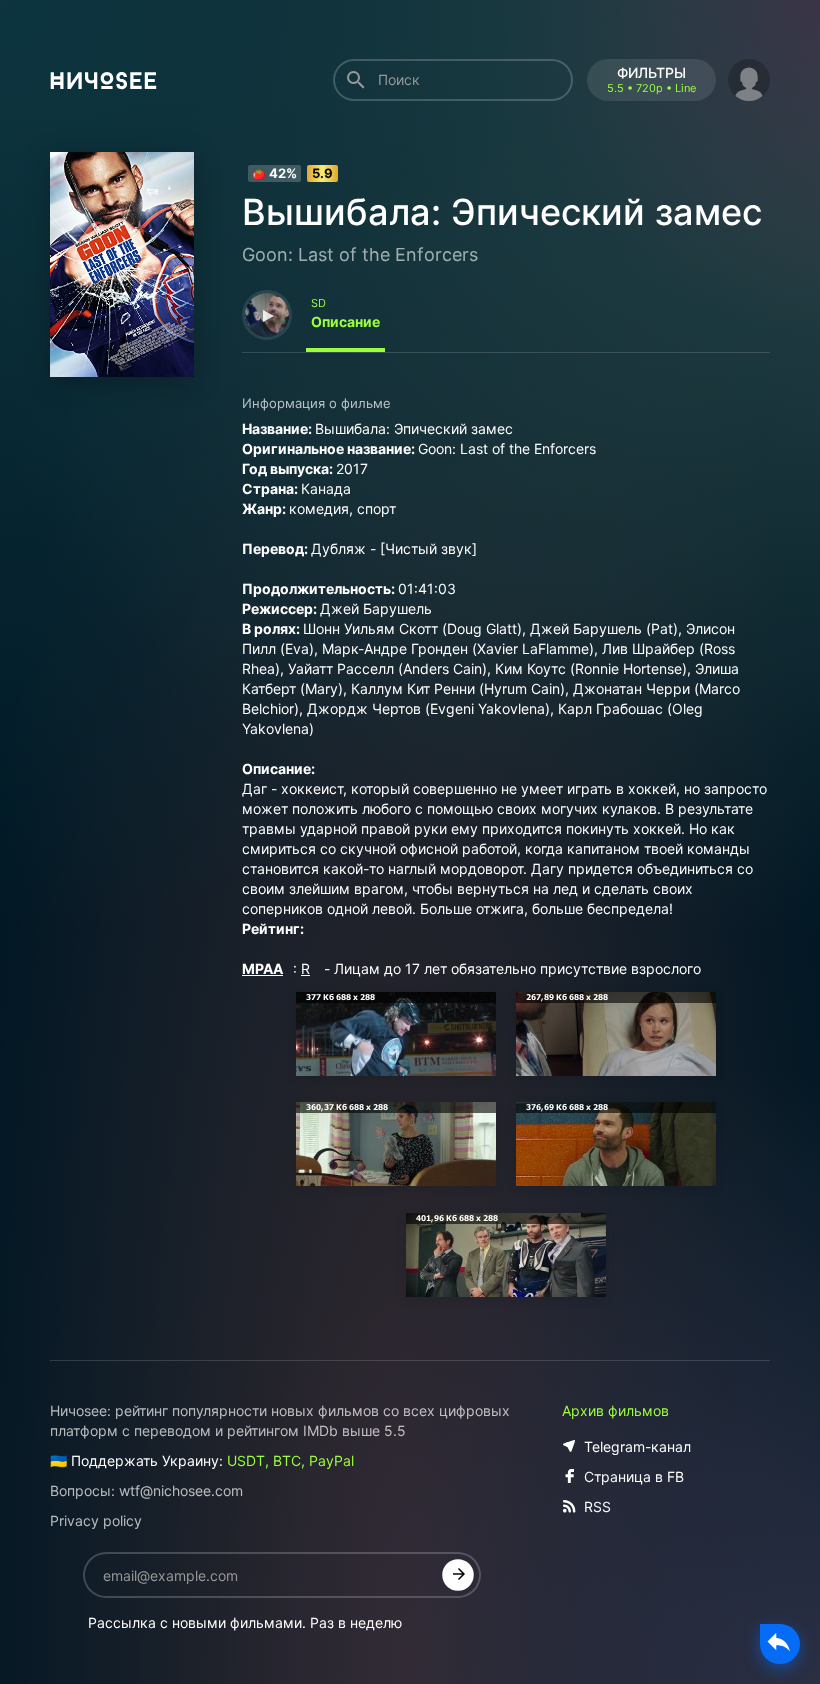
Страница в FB (634, 1476)
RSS (597, 1506)
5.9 (322, 173)
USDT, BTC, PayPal (290, 1460)
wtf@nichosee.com (181, 1490)
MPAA (262, 968)
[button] (749, 77)
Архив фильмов (615, 1410)
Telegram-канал (637, 1446)
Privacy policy (96, 1520)
